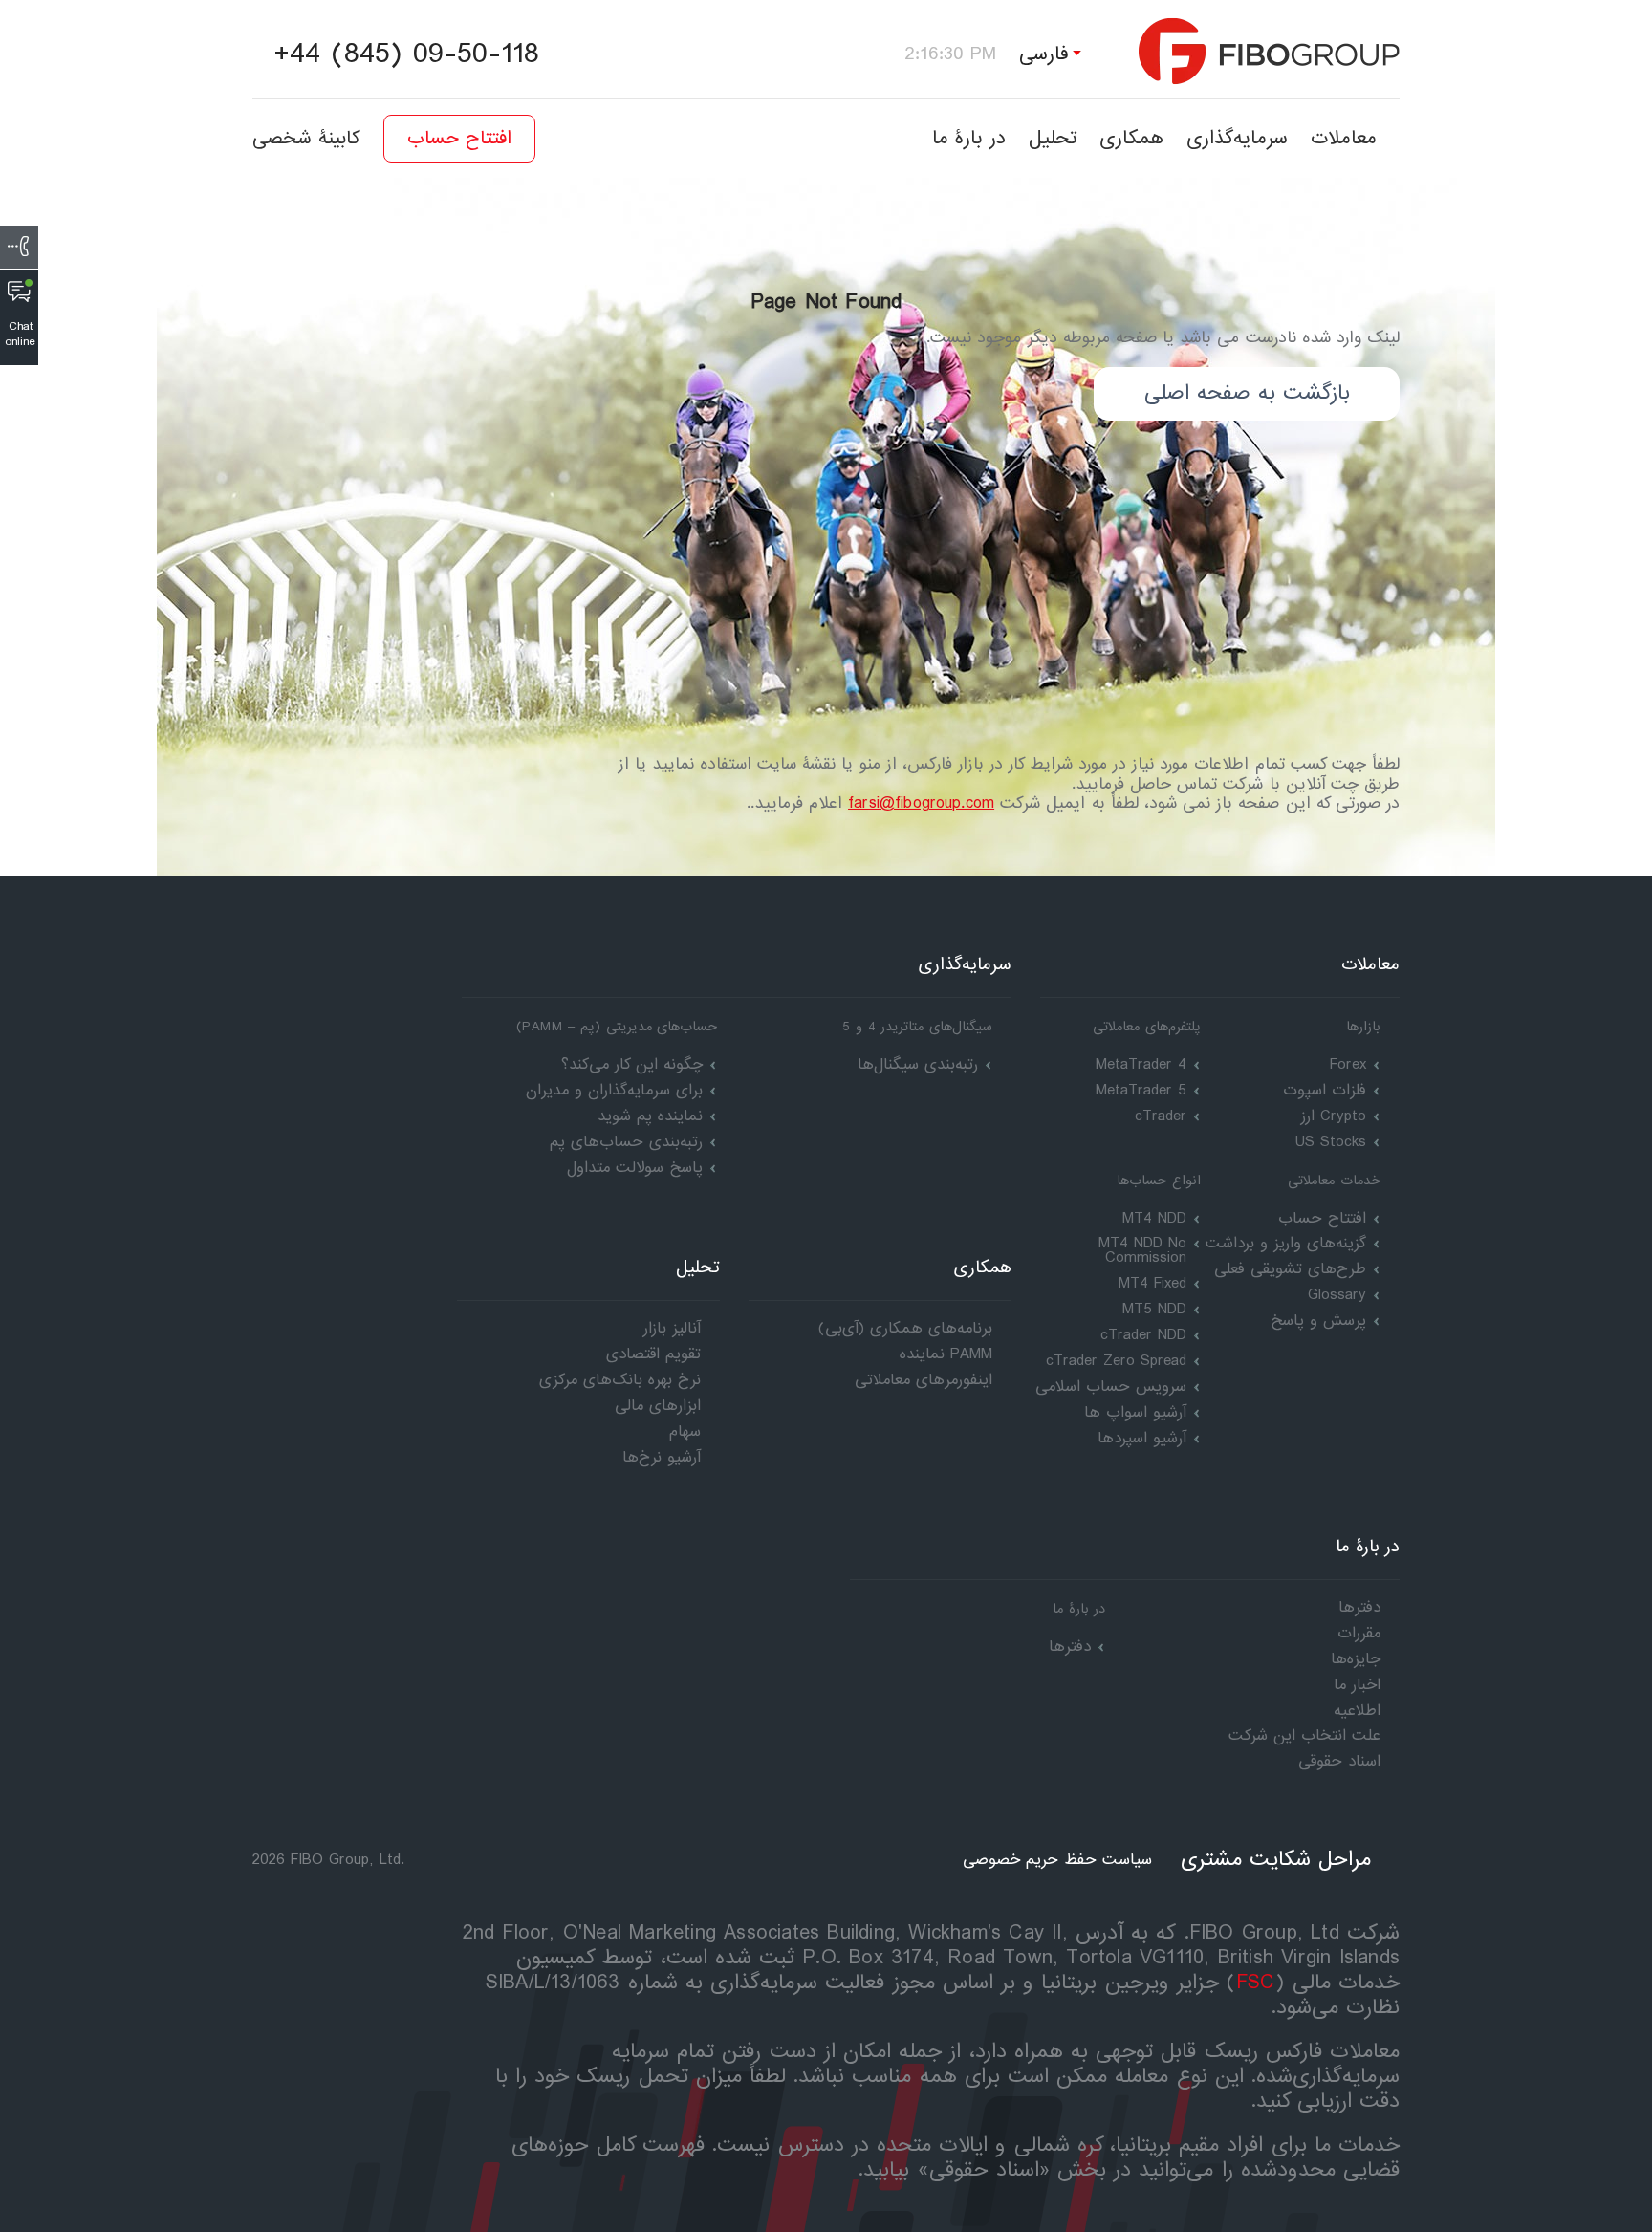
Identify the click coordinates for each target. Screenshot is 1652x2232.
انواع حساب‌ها (1159, 1181)
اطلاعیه (1357, 1711)
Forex (1348, 1064)
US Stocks (1331, 1142)
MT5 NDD (1154, 1309)
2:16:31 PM (949, 54)
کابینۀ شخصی (306, 139)
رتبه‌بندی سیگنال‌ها (918, 1064)
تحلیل (1053, 138)
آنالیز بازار (672, 1328)
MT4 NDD (1154, 1218)
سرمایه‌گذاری (1237, 138)
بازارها (1363, 1027)
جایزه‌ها (1356, 1659)
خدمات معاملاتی (1334, 1181)
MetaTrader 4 (1141, 1064)
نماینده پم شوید (650, 1116)
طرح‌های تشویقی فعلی (1290, 1269)
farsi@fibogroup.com (921, 803)
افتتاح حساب (459, 139)
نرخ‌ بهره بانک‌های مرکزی (620, 1380)
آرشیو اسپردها (1142, 1438)
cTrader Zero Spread (1116, 1361)
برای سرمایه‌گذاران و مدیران (614, 1090)
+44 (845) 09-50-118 (406, 54)
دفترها (1070, 1647)
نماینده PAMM (946, 1354)
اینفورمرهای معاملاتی (924, 1380)
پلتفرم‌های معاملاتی (1147, 1027)
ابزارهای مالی (658, 1406)
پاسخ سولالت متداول (635, 1168)
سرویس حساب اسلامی (1111, 1387)
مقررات (1359, 1633)
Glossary (1337, 1295)
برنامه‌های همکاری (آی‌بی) (905, 1328)
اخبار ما (1357, 1685)
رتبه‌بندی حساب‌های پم (626, 1142)
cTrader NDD (1143, 1335)
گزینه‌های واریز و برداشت (1286, 1243)
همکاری (1131, 138)
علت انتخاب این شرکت (1304, 1735)
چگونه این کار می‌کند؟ (632, 1064)
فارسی (1044, 54)
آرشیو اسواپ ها (1135, 1412)
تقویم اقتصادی (653, 1354)
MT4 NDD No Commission (1142, 1250)
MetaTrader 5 (1141, 1090)
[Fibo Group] (1269, 51)
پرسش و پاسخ (1318, 1321)
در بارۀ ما (969, 138)
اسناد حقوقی (1339, 1761)
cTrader (1161, 1116)
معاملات (1344, 138)
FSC (1256, 1983)
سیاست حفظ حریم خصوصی (1057, 1860)
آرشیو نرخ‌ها (662, 1457)
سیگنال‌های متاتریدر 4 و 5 (917, 1027)
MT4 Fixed (1152, 1283)
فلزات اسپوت (1325, 1090)
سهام (685, 1431)
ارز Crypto (1334, 1116)
